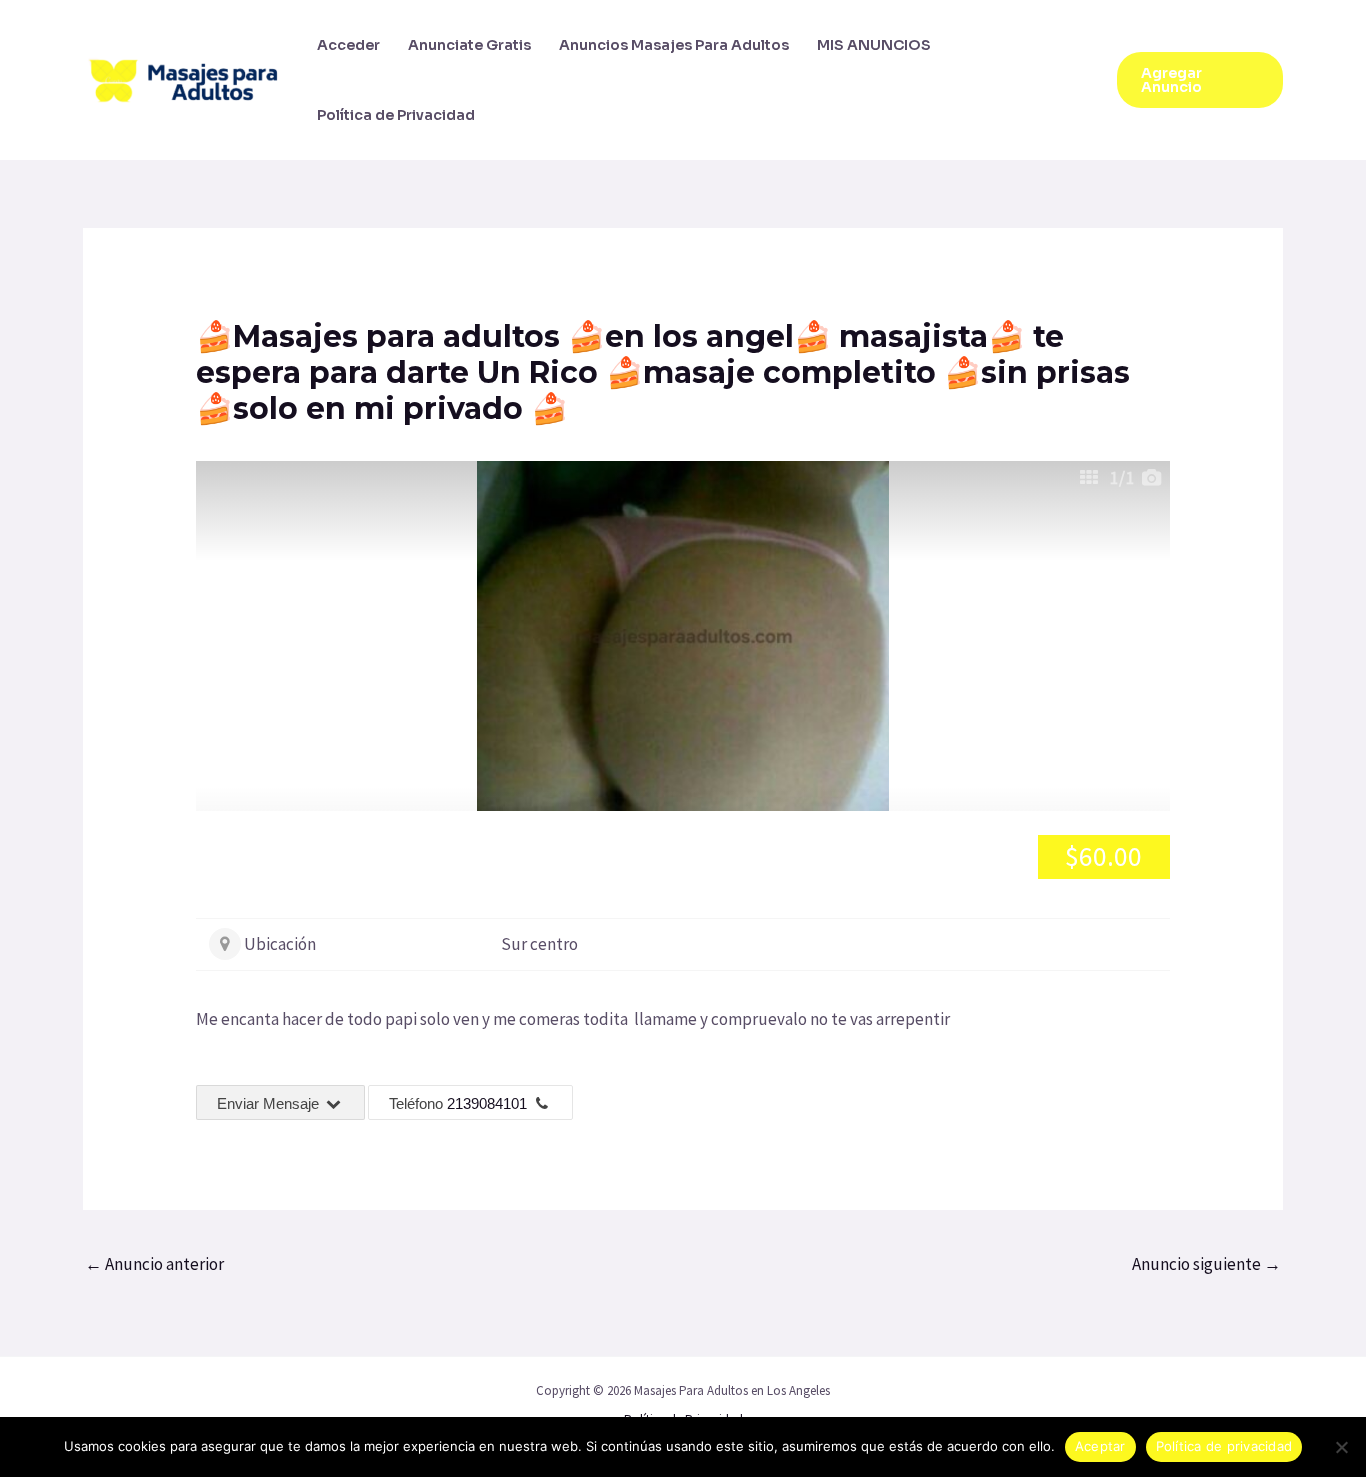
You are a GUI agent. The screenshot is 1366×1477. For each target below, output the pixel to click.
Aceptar (1100, 1446)
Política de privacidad (1224, 1446)
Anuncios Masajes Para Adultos (674, 45)
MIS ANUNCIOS (874, 45)
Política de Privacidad (396, 115)
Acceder (348, 45)
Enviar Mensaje (270, 1103)
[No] (1341, 1447)
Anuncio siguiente (1206, 1264)
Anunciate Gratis (469, 45)
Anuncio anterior (154, 1264)
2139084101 (487, 1103)
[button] (1200, 80)
